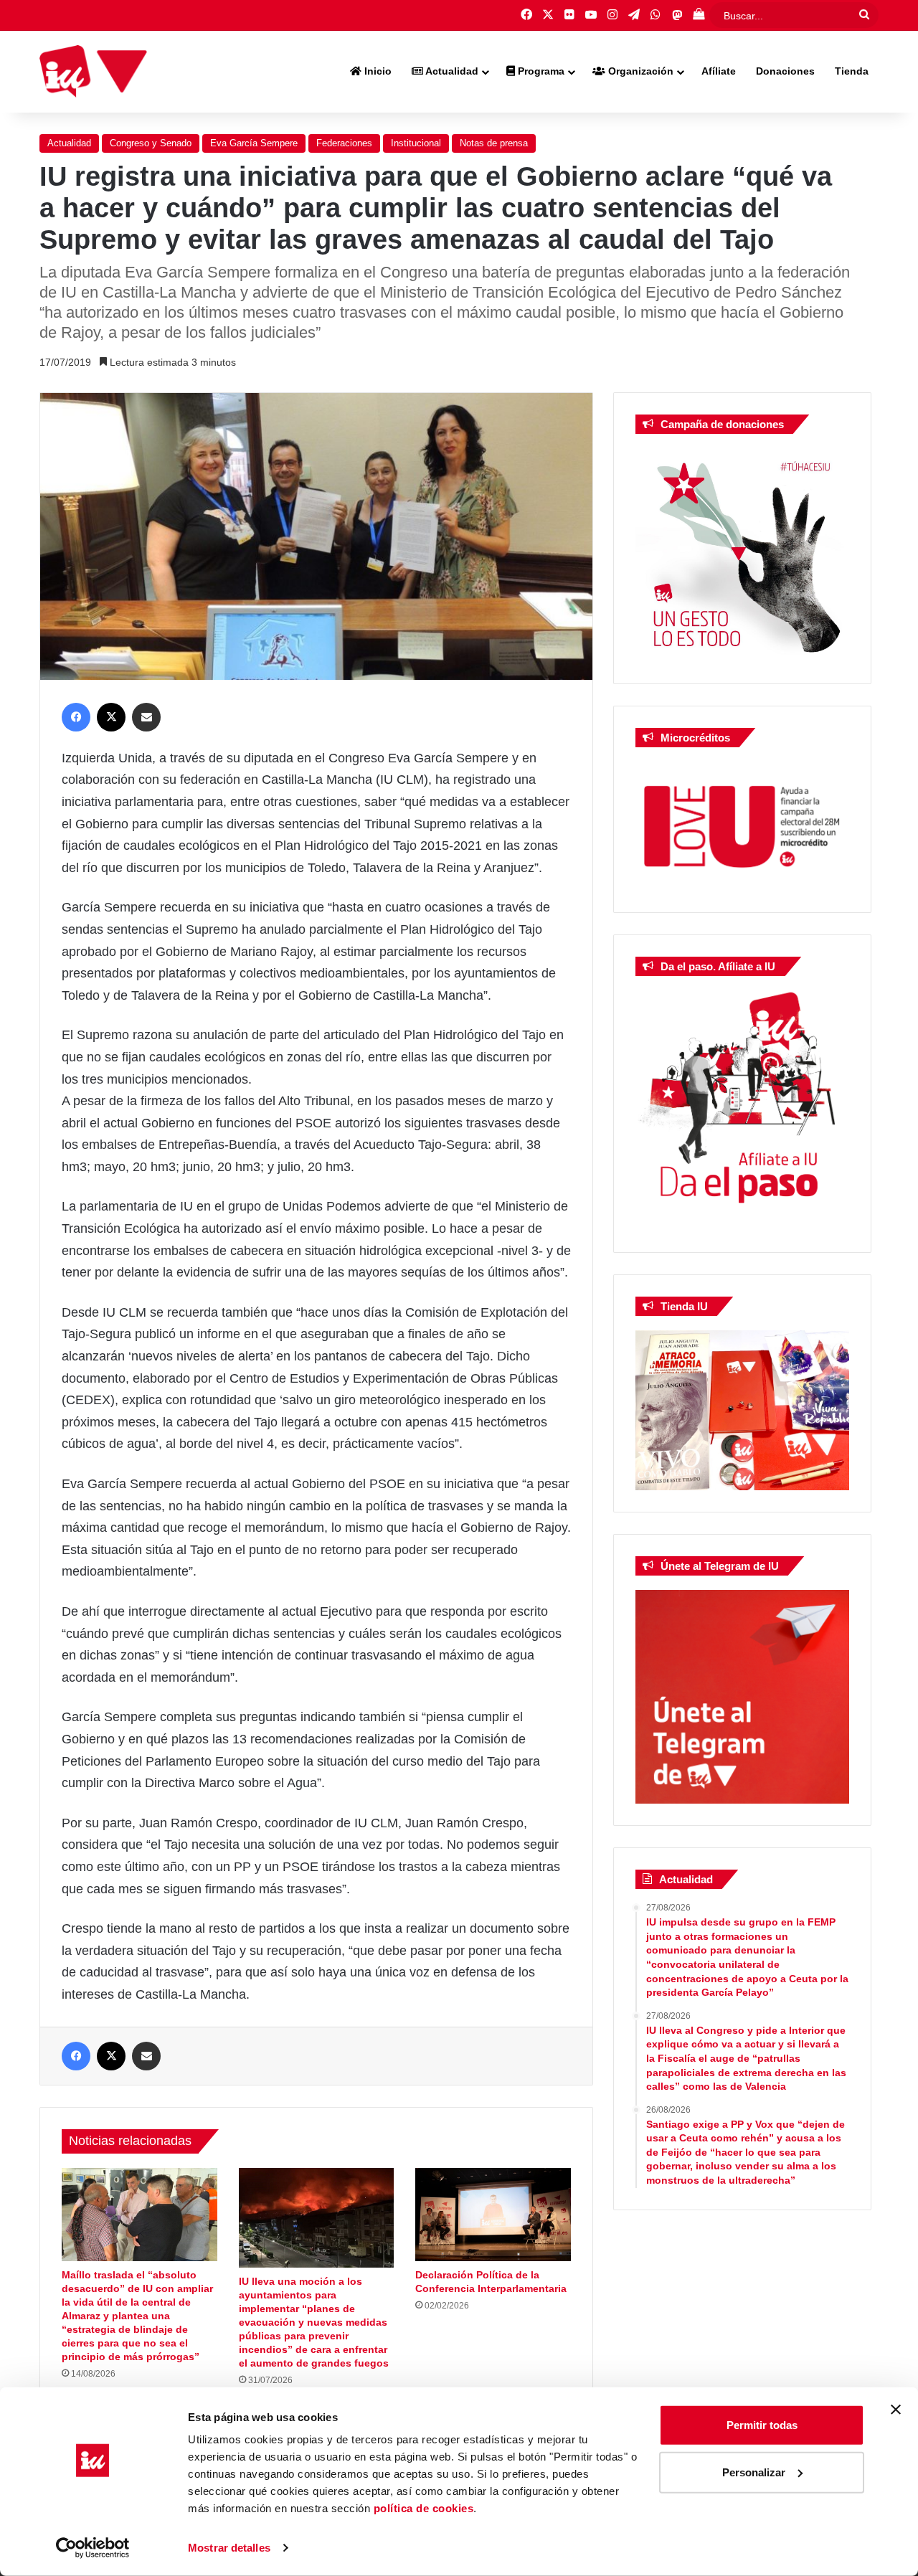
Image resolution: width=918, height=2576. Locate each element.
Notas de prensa (494, 143)
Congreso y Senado (151, 143)
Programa (540, 71)
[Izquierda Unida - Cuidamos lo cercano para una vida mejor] (93, 72)
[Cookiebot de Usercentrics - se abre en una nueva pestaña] (93, 2548)
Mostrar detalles (229, 2548)
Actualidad (451, 71)
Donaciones (785, 71)
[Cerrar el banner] (896, 2410)
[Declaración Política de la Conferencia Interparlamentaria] (493, 2215)
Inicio (377, 71)
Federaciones (344, 143)
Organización (639, 71)
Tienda (852, 71)
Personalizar (754, 2472)
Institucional (416, 143)
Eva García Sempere (254, 143)
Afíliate (719, 71)
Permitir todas (762, 2425)
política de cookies (424, 2508)
